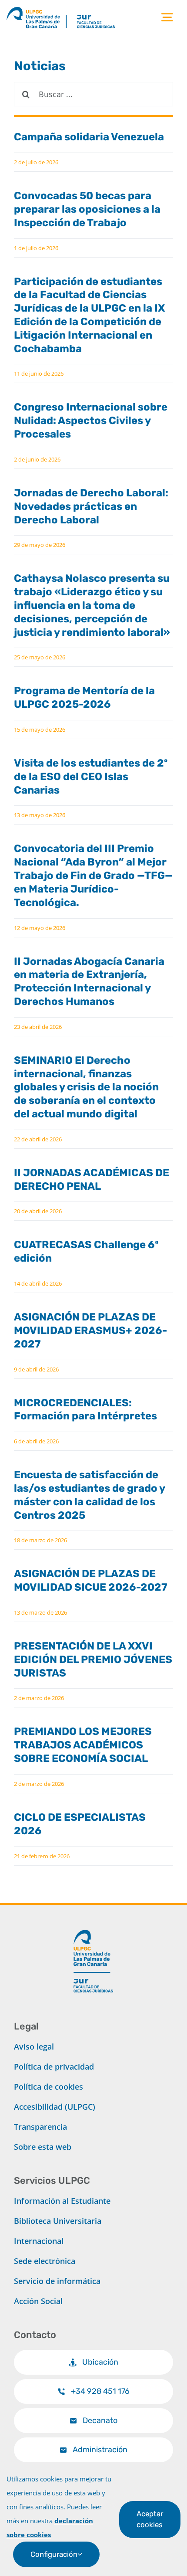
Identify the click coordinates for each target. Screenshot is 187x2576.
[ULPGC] (36, 8)
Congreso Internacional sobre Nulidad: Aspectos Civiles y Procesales (91, 421)
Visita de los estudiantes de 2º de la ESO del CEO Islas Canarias (91, 777)
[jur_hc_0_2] (105, 8)
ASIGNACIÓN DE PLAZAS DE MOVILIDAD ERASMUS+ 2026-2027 (90, 1330)
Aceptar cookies (150, 2519)
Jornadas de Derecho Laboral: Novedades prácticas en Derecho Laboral (91, 506)
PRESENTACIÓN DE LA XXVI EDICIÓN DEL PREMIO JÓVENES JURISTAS (93, 1660)
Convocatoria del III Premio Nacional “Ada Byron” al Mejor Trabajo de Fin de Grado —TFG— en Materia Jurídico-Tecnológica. (93, 875)
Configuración (54, 2554)
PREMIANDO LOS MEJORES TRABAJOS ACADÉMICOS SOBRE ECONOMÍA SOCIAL (83, 1745)
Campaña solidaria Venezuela (89, 137)
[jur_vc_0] (93, 1926)
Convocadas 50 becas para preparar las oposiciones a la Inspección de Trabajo (87, 209)
